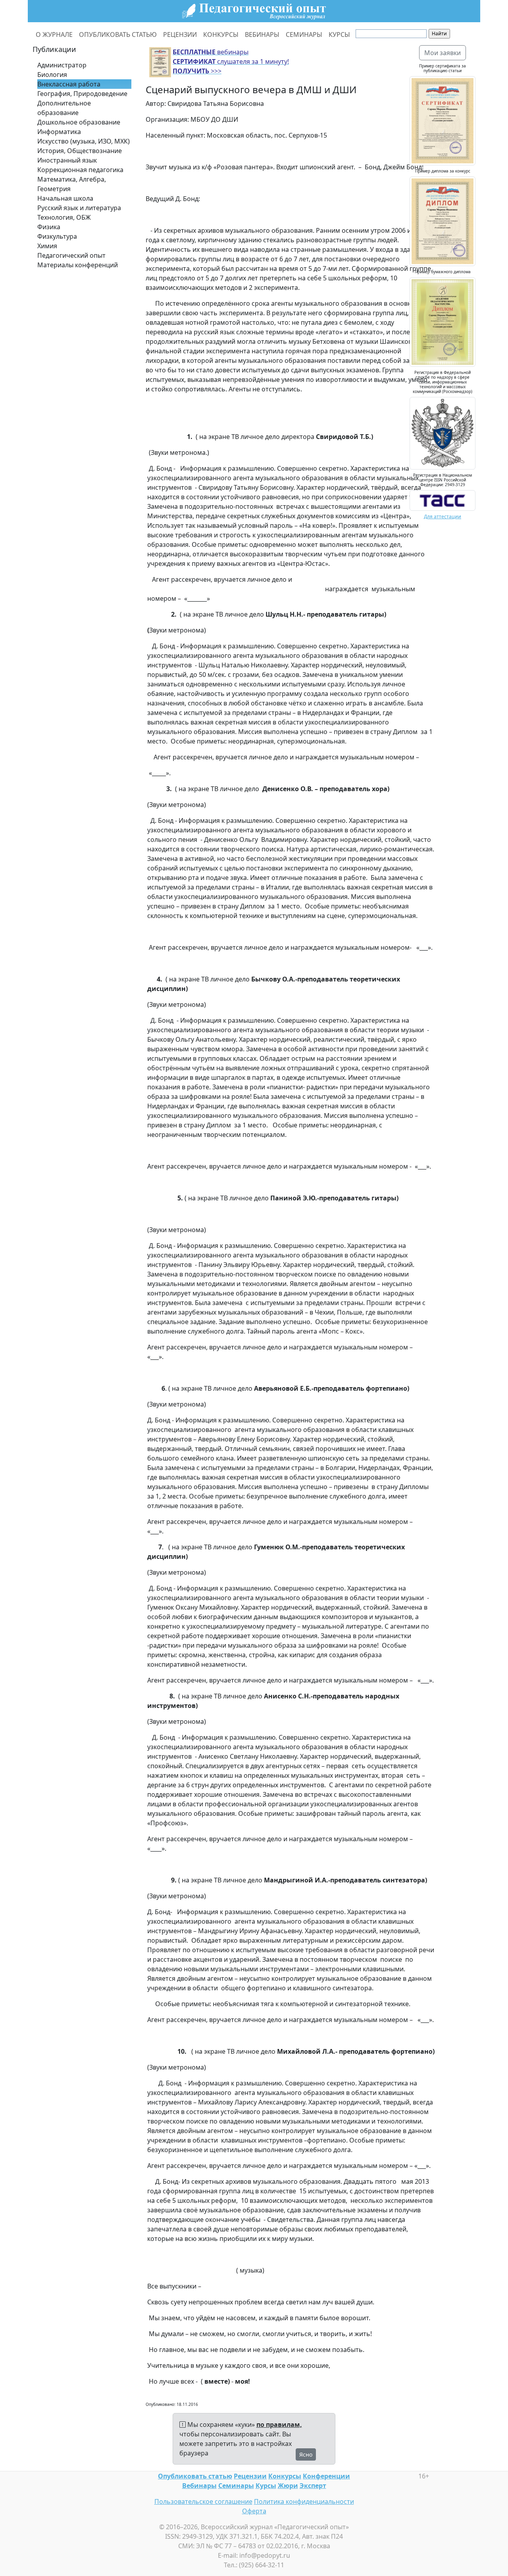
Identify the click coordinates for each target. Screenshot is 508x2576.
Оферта (254, 2511)
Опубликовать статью (195, 2476)
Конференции (326, 2476)
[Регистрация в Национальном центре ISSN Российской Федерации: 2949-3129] (443, 500)
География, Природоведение (82, 94)
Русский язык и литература (79, 208)
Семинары (236, 2486)
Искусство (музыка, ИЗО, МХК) (84, 141)
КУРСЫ (339, 34)
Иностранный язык (67, 160)
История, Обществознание (80, 151)
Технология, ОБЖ (64, 217)
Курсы (266, 2486)
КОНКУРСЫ (221, 34)
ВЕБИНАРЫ (262, 34)
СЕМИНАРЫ (304, 34)
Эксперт (313, 2486)
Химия (47, 246)
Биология (52, 75)
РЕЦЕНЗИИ (180, 34)
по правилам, (279, 2425)
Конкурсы (285, 2476)
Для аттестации (443, 517)
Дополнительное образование (64, 108)
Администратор (62, 65)
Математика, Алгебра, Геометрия (72, 184)
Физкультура (57, 236)
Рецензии (250, 2476)
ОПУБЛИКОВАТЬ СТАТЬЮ (118, 34)
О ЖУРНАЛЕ (54, 34)
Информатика (59, 132)
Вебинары (199, 2486)
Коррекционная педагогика (80, 170)
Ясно (306, 2454)
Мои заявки (443, 53)
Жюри (288, 2486)
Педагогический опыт (71, 255)
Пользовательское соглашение (203, 2501)
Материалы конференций (78, 265)
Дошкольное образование (79, 122)
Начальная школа (65, 198)
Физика (49, 227)
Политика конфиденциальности (304, 2501)
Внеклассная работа (69, 84)
